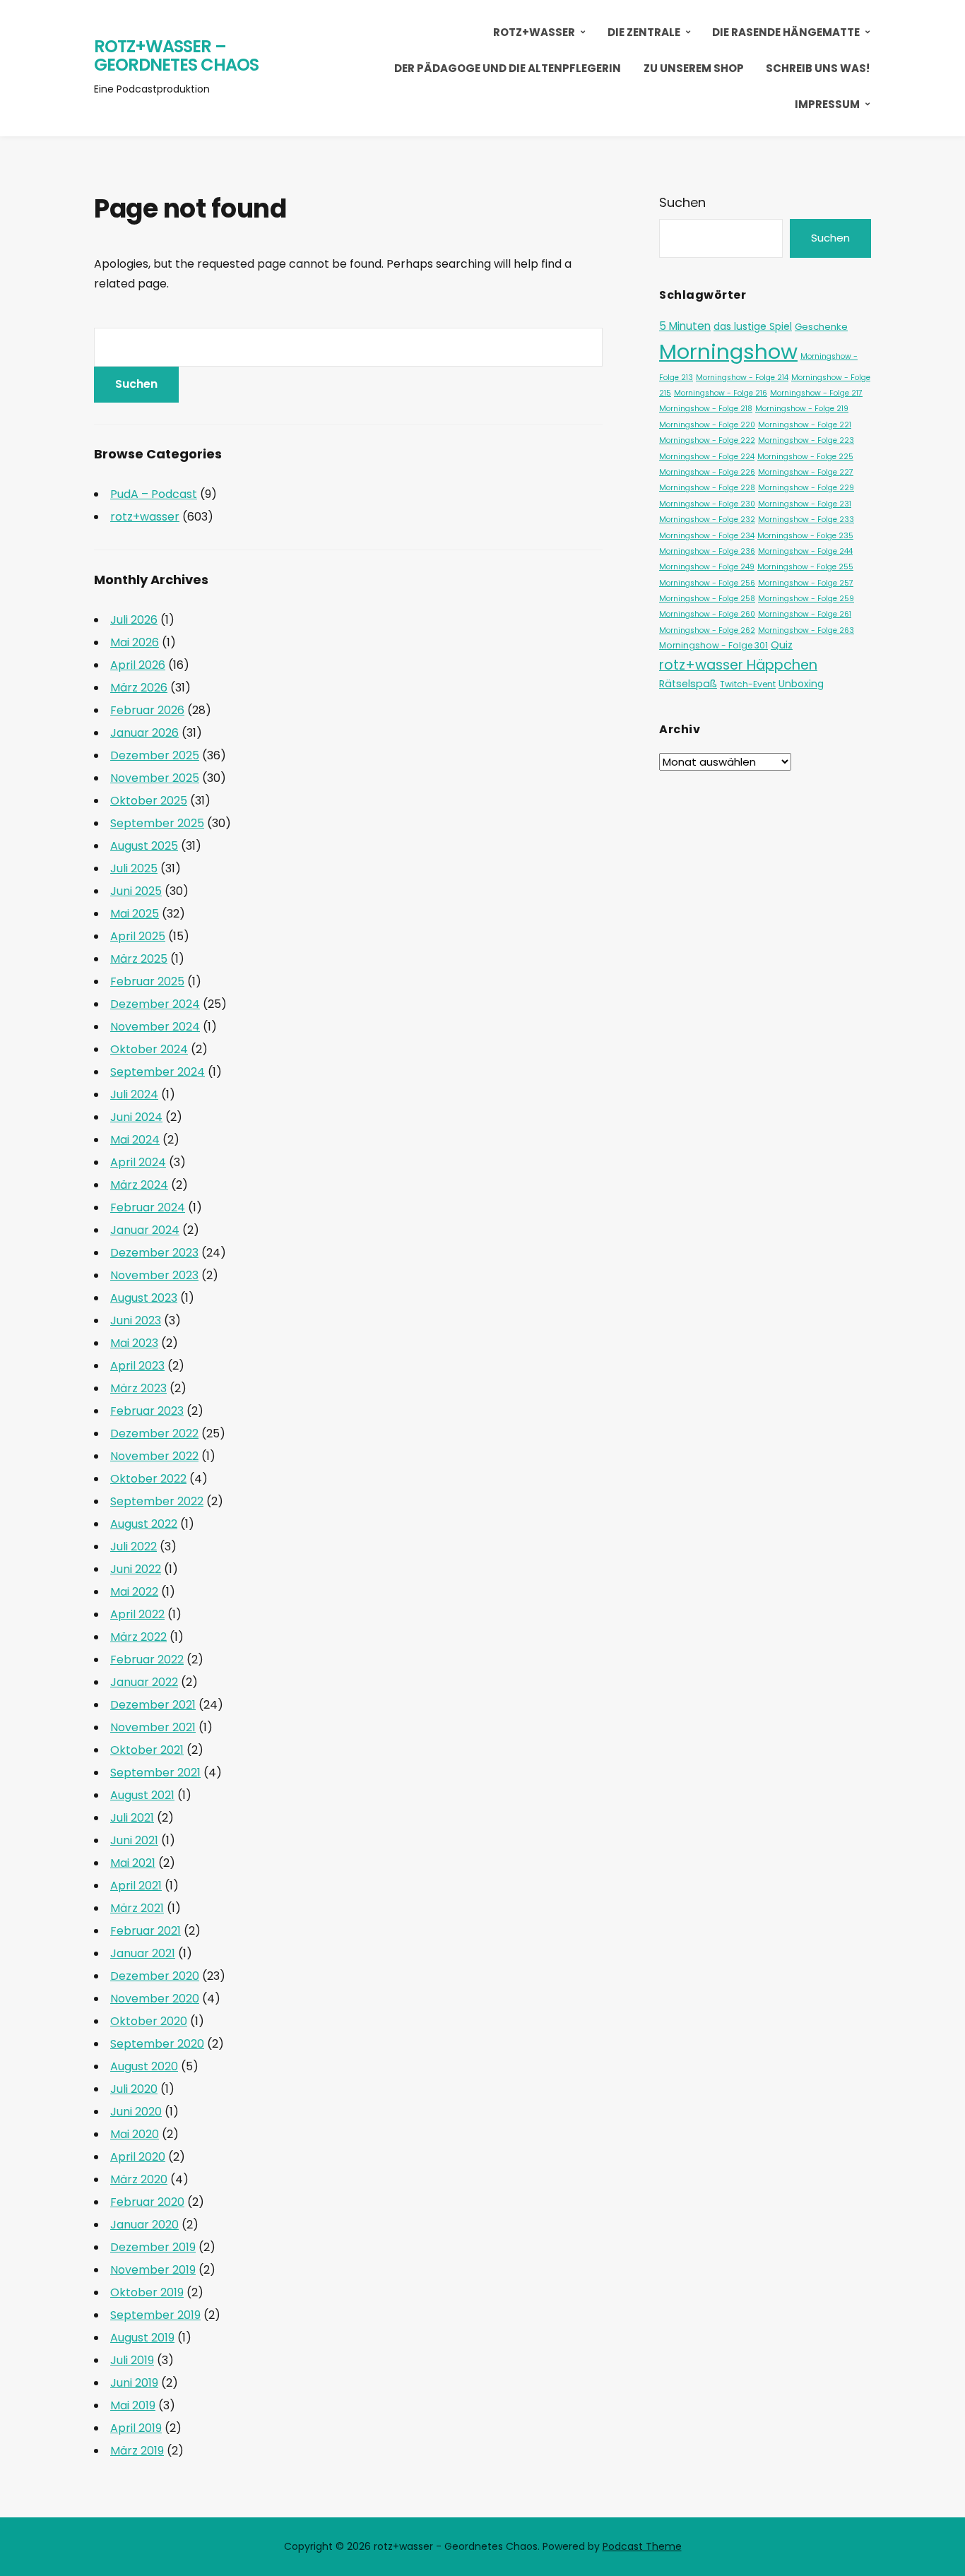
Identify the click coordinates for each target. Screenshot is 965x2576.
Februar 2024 (148, 1207)
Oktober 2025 (149, 801)
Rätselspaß (688, 684)
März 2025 (139, 959)
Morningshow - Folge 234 (707, 536)
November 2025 (155, 778)
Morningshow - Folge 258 (707, 599)
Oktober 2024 (149, 1049)
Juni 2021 (134, 1840)
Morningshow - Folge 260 (707, 614)
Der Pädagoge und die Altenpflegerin (508, 68)
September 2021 (155, 1773)
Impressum (827, 104)
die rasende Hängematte (786, 32)
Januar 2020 (144, 2225)
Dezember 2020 (155, 1976)
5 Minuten (685, 326)
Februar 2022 (147, 1660)
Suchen (682, 202)
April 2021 (136, 1886)
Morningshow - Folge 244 (805, 551)
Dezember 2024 (155, 1004)
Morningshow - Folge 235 (805, 536)
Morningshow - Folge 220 (707, 425)
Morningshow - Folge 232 (707, 520)
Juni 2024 (136, 1117)
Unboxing (801, 684)
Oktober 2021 (147, 1750)
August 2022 (144, 1524)
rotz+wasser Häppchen (738, 665)
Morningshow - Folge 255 (805, 567)
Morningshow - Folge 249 (707, 567)
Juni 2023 (136, 1320)
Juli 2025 (134, 868)
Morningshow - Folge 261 (805, 614)
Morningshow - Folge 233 (806, 520)
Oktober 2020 (149, 2021)
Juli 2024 (134, 1094)
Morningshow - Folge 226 (707, 472)
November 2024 (155, 1027)
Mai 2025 (135, 914)
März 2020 (139, 2179)
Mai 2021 (133, 1863)
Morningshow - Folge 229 (806, 488)
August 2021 (142, 1795)
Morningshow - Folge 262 (707, 630)
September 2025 (157, 823)
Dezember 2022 (154, 1434)
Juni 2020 (136, 2112)
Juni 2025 (136, 891)
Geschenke (821, 327)
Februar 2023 (147, 1411)
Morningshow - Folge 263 (806, 630)
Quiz (782, 645)
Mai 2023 (134, 1343)
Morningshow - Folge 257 (806, 583)
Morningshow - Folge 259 (806, 599)
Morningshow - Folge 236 (707, 551)
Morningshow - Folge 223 (806, 440)
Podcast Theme (642, 2546)
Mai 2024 (135, 1140)
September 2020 (157, 2044)
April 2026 (138, 665)
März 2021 (137, 1908)
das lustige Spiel (753, 326)
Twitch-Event (748, 684)
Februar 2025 (147, 981)
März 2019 (137, 2451)
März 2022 (138, 1637)
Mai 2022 (134, 1592)
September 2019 (155, 2315)
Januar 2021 (143, 1953)
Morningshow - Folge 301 (714, 645)
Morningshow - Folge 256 (707, 583)
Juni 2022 (136, 1569)
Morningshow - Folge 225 (805, 457)
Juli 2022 (134, 1547)
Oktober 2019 (147, 2292)
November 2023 (154, 1275)
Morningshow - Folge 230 (707, 504)
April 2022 (137, 1614)
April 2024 (138, 1162)
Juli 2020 (134, 2089)
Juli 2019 (132, 2360)
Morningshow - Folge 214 (742, 378)
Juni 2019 (134, 2383)
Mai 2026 (135, 642)
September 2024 (158, 1072)
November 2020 (155, 1999)
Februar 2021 (146, 1931)
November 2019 (153, 2270)
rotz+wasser (534, 32)
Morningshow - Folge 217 (816, 393)
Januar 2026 (144, 733)
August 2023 (144, 1298)
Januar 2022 (144, 1682)
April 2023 (137, 1366)
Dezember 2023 (154, 1253)
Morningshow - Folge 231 (805, 504)
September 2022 (157, 1501)
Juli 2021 (132, 1818)
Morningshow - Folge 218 (706, 409)
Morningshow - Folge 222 (707, 440)
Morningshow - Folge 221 (805, 425)
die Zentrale (644, 32)
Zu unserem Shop (694, 68)
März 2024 (139, 1185)
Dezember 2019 (153, 2247)
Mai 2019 (133, 2405)
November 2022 (154, 1456)
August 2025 (144, 846)
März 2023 (138, 1388)
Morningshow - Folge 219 (802, 409)
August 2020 (144, 2066)
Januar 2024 (145, 1230)
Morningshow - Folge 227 (806, 472)
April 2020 (138, 2157)
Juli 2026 (134, 620)
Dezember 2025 (155, 755)
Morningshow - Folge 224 (707, 457)
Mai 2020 (135, 2134)
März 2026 (139, 688)
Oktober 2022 (148, 1479)
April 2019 (136, 2428)
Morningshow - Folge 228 (707, 488)
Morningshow (728, 351)
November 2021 (153, 1727)
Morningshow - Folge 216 (721, 393)
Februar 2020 (147, 2202)
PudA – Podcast (154, 494)
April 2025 (138, 936)
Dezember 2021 (153, 1705)
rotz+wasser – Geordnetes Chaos (176, 55)
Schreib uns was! (818, 68)
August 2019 (142, 2338)
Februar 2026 (147, 710)
